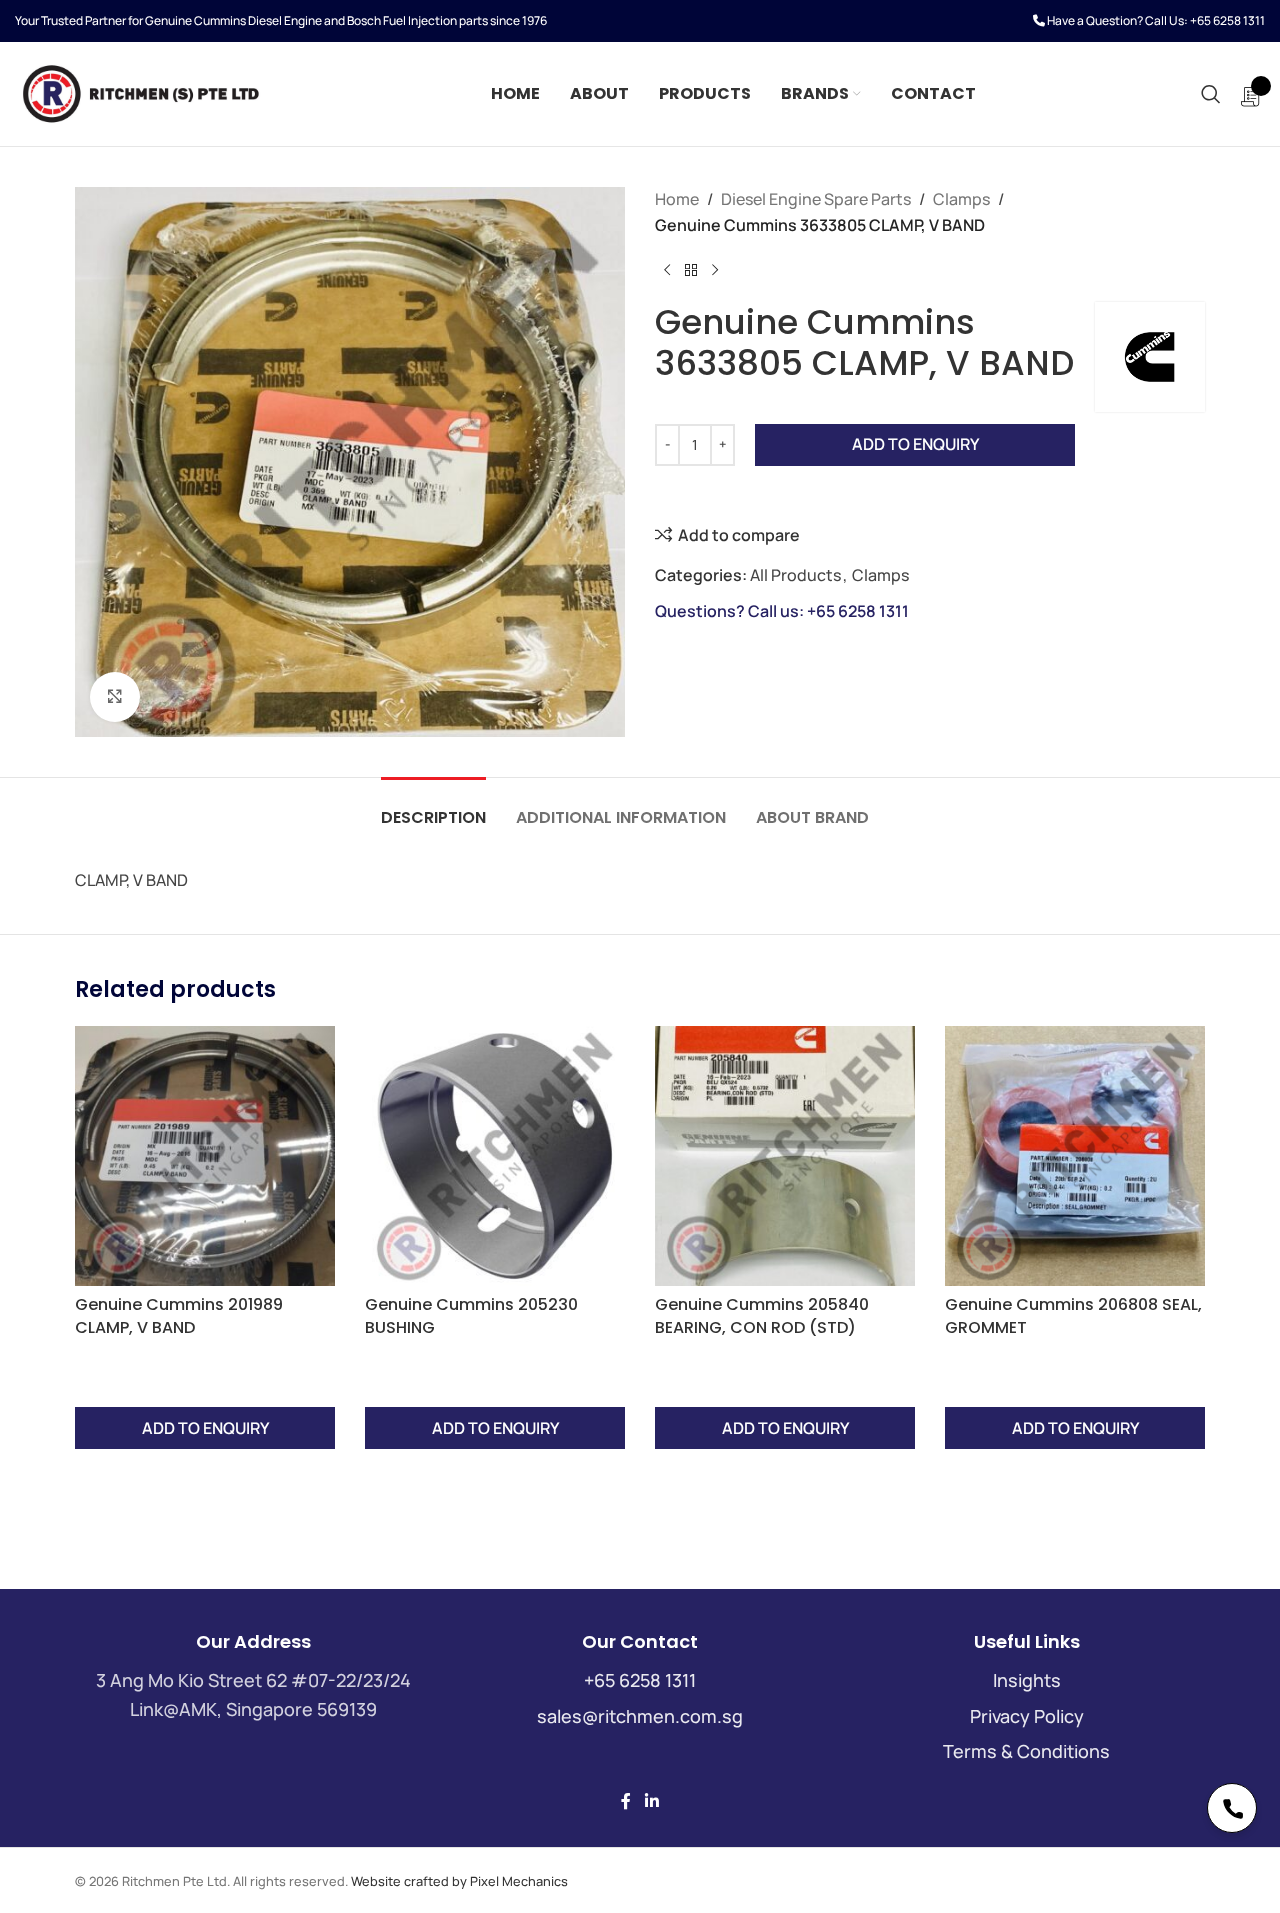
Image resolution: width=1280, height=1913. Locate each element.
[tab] (433, 807)
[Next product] (715, 270)
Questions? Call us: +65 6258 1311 (782, 611)
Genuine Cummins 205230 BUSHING (471, 1315)
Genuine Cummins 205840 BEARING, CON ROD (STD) (762, 1315)
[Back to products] (691, 270)
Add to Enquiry (915, 444)
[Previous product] (667, 270)
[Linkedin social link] (651, 1801)
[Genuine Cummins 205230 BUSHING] (495, 1156)
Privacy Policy (1027, 1716)
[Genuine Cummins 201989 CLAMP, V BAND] (205, 1156)
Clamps (961, 199)
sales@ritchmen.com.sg (640, 1716)
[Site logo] (140, 92)
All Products (795, 575)
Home (677, 199)
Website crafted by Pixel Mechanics (459, 1881)
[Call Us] (1232, 1808)
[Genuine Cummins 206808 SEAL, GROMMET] (1075, 1156)
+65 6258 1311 (1227, 20)
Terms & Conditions (1026, 1751)
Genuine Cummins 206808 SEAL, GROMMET (1073, 1315)
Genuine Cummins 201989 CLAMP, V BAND (179, 1315)
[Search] (1211, 94)
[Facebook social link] (626, 1801)
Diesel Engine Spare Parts (816, 199)
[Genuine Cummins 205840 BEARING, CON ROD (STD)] (785, 1156)
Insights (1027, 1680)
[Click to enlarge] (115, 697)
